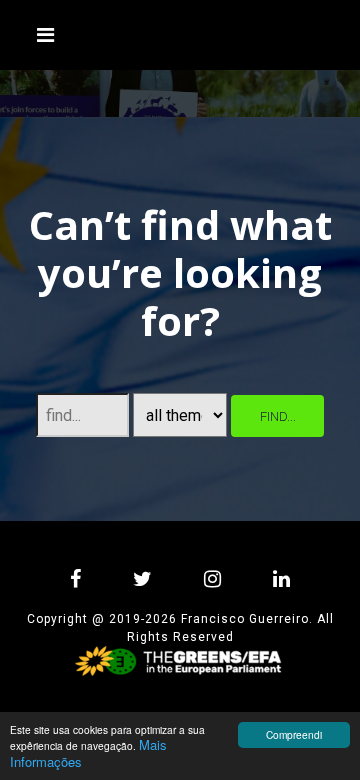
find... (278, 416)
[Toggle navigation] (46, 35)
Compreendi (294, 734)
